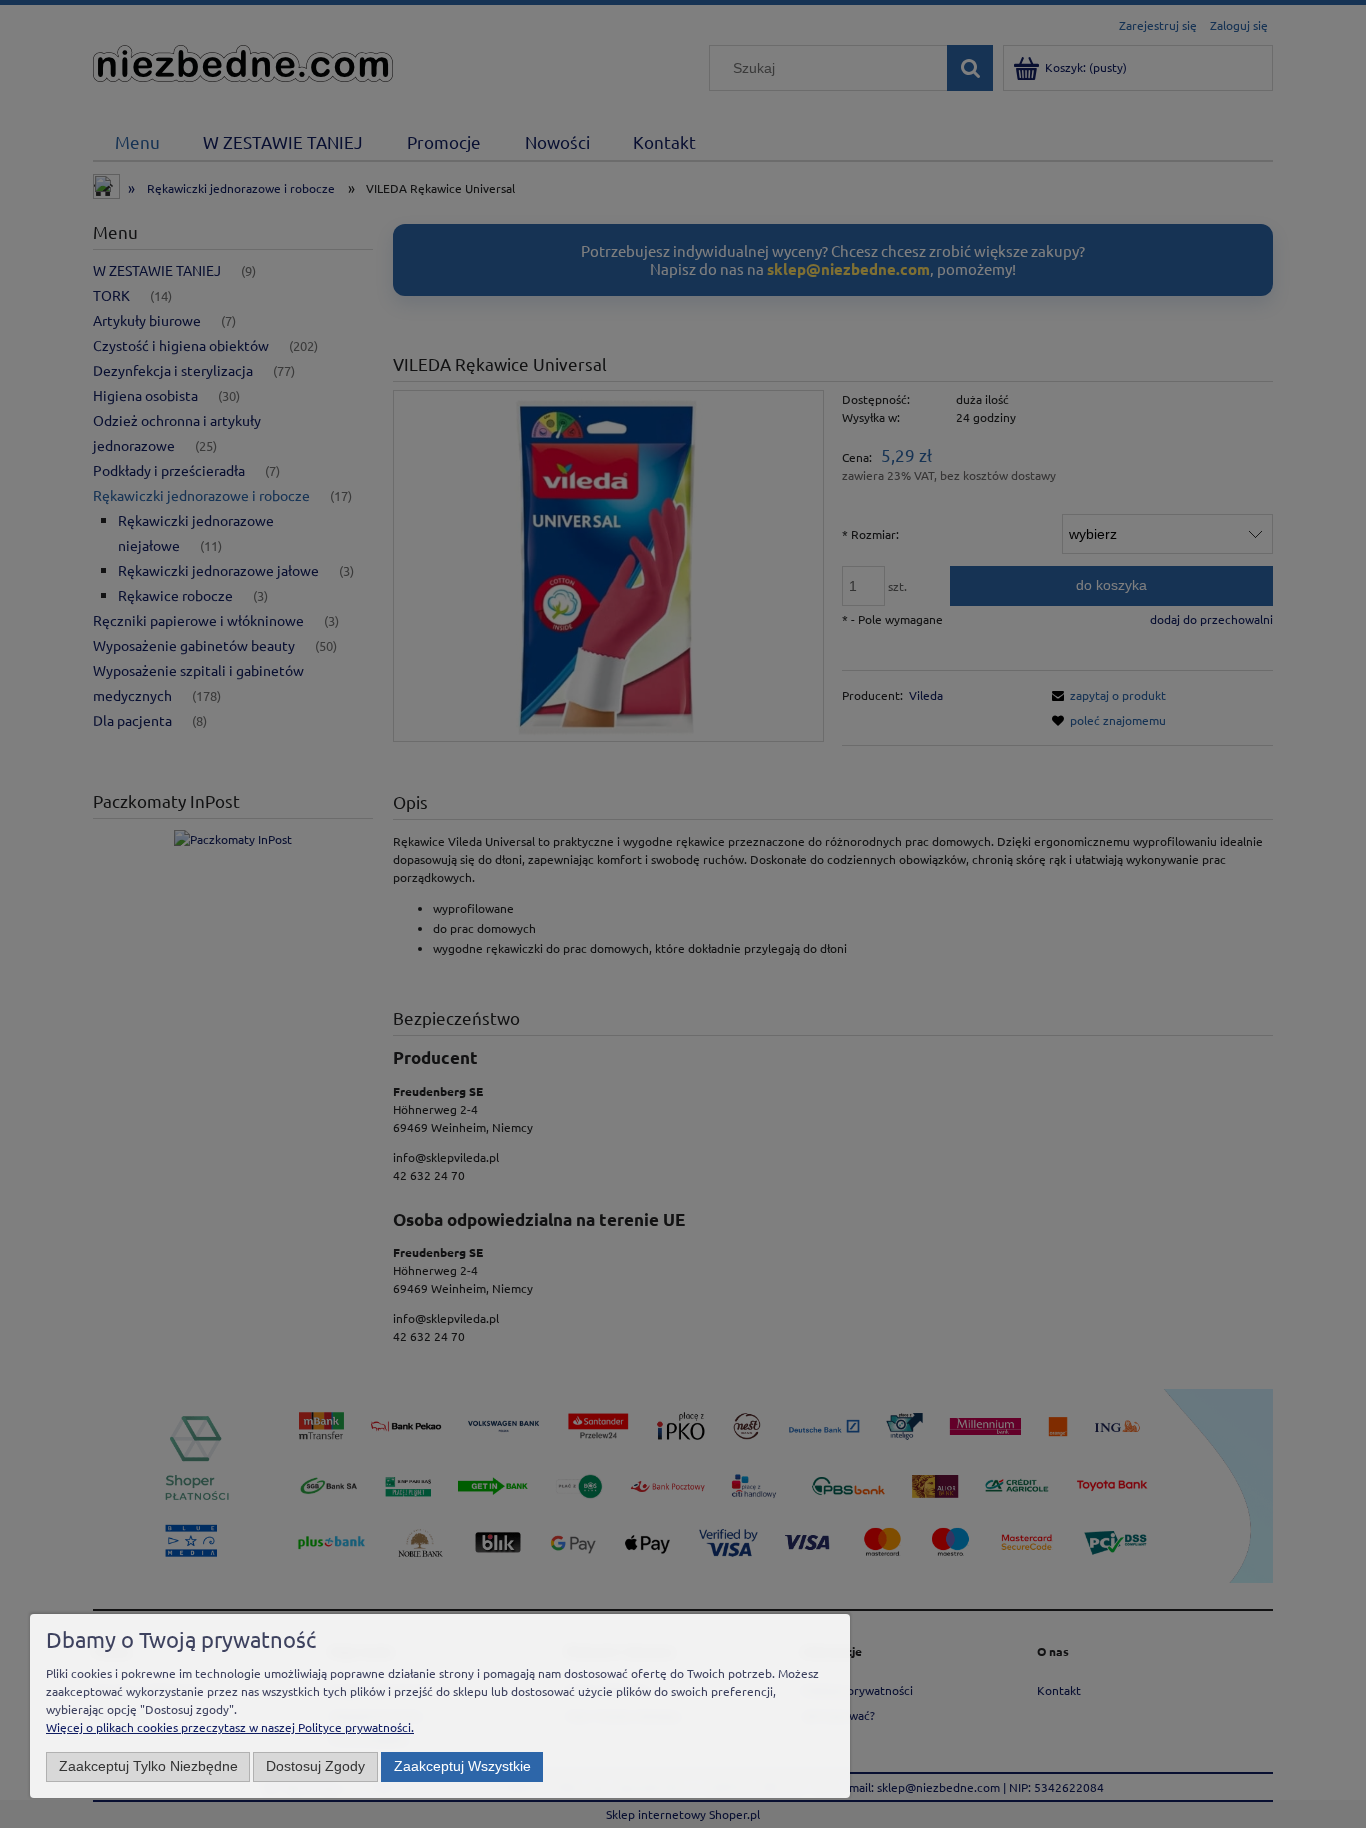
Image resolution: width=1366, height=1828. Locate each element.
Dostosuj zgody (315, 1766)
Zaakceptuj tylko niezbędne (148, 1766)
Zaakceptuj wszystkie (462, 1766)
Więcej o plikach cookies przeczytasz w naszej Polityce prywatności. (230, 1727)
